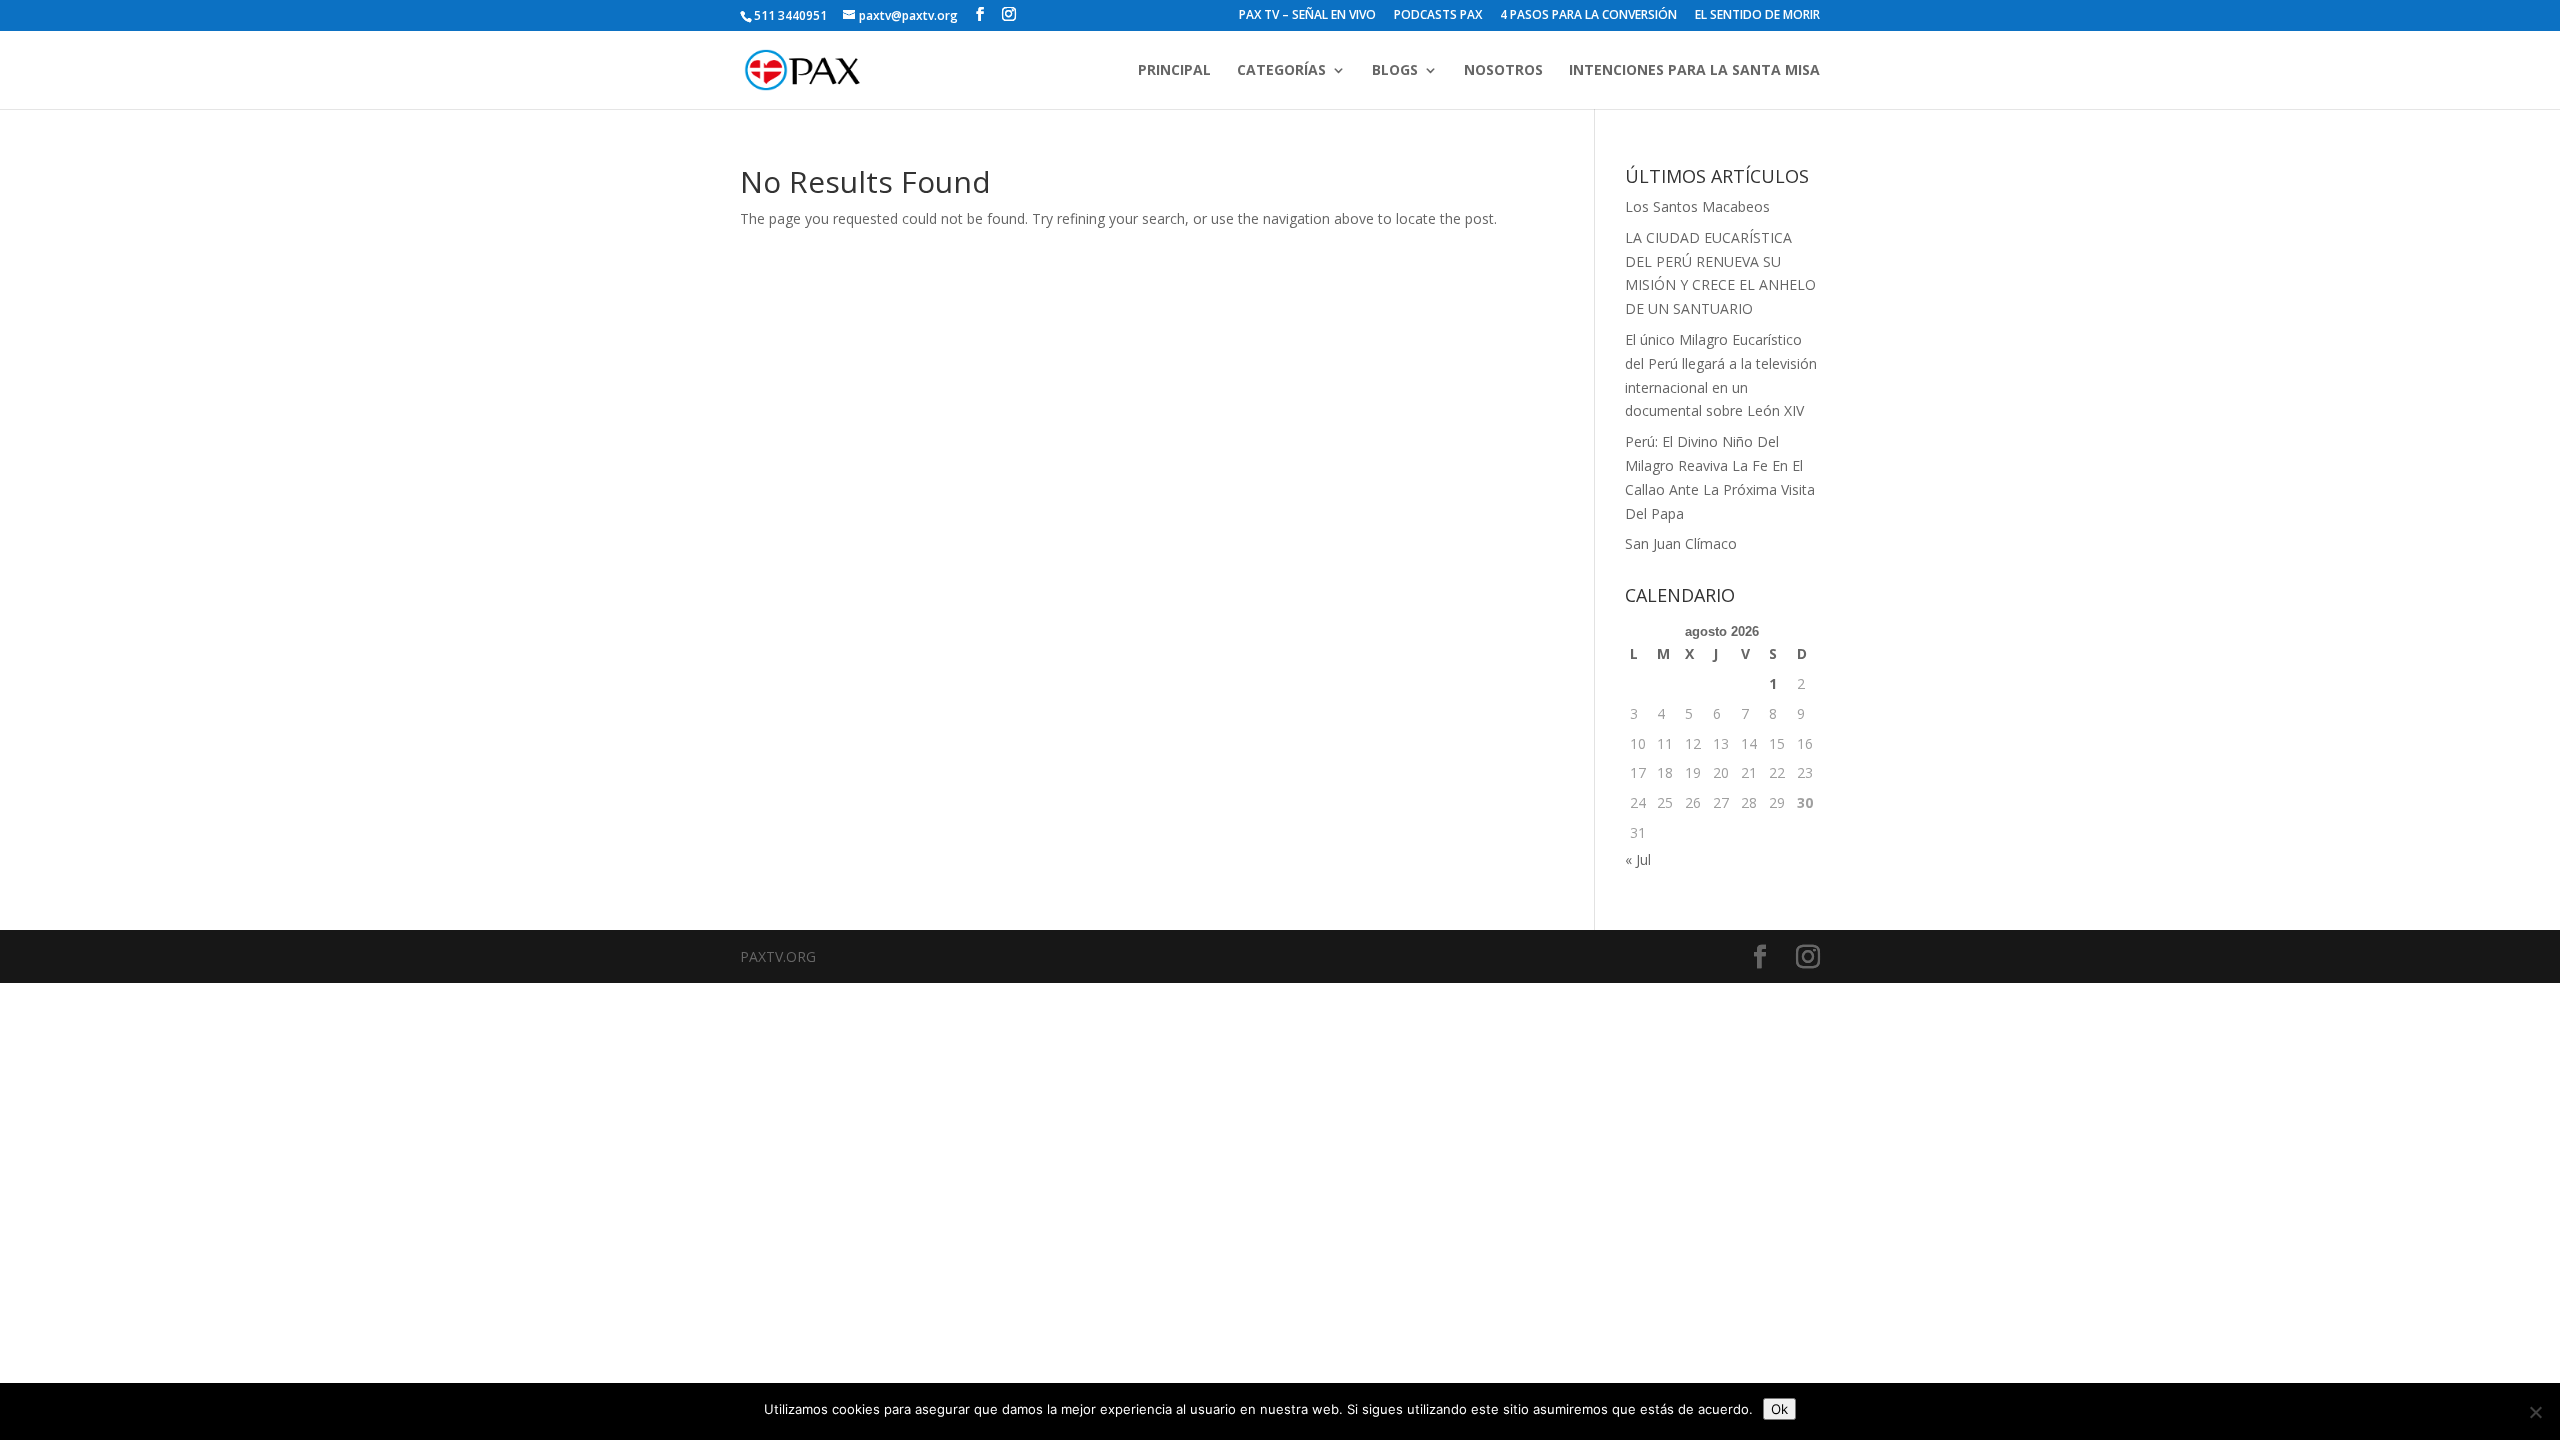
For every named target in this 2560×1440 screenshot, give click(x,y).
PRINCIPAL (1174, 71)
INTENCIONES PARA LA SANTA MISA (1694, 71)
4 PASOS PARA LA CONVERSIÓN (1588, 16)
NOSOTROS (1503, 71)
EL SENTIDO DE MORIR (1757, 16)
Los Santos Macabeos (1697, 206)
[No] (2535, 1412)
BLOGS (1395, 71)
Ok (1779, 1409)
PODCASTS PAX (1438, 16)
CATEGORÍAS (1281, 71)
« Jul (1638, 859)
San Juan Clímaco (1681, 543)
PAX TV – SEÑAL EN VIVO (1307, 16)
